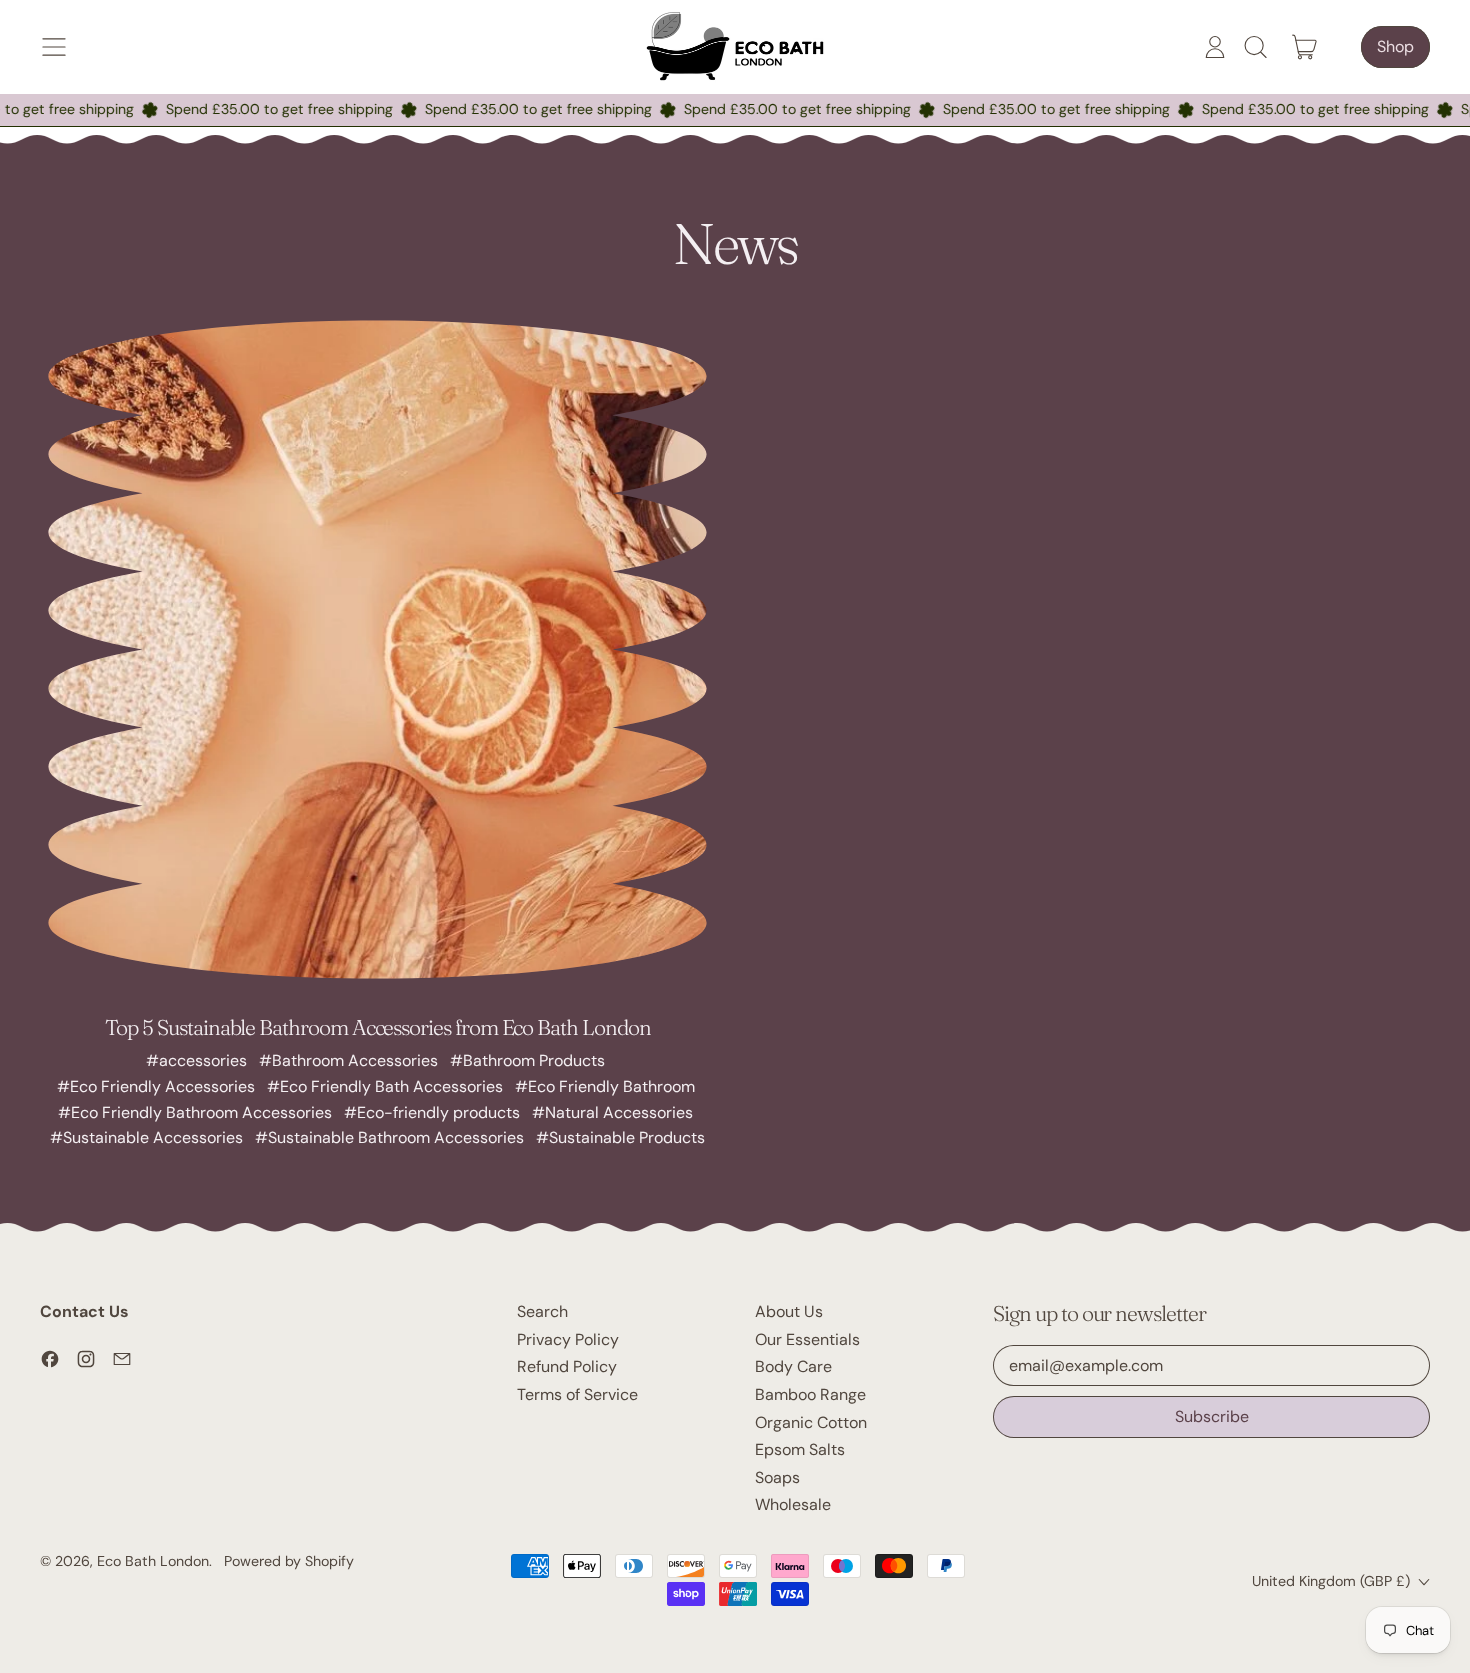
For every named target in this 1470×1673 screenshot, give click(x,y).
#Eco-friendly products (432, 1112)
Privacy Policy (568, 1339)
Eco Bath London (153, 1561)
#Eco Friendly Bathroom (605, 1086)
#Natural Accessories (612, 1112)
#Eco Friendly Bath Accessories (385, 1086)
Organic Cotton (811, 1422)
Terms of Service (577, 1394)
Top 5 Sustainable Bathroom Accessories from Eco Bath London (378, 1027)
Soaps (777, 1477)
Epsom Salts (800, 1449)
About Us (789, 1311)
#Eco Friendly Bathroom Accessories (195, 1112)
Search (542, 1311)
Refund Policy (567, 1366)
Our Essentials (807, 1339)
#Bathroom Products (527, 1060)
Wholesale (793, 1504)
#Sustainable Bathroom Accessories (389, 1137)
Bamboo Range (810, 1394)
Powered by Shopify (289, 1561)
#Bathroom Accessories (348, 1060)
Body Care (793, 1366)
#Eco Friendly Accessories (156, 1086)
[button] (1255, 47)
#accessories (196, 1060)
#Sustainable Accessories (146, 1137)
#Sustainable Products (620, 1137)
